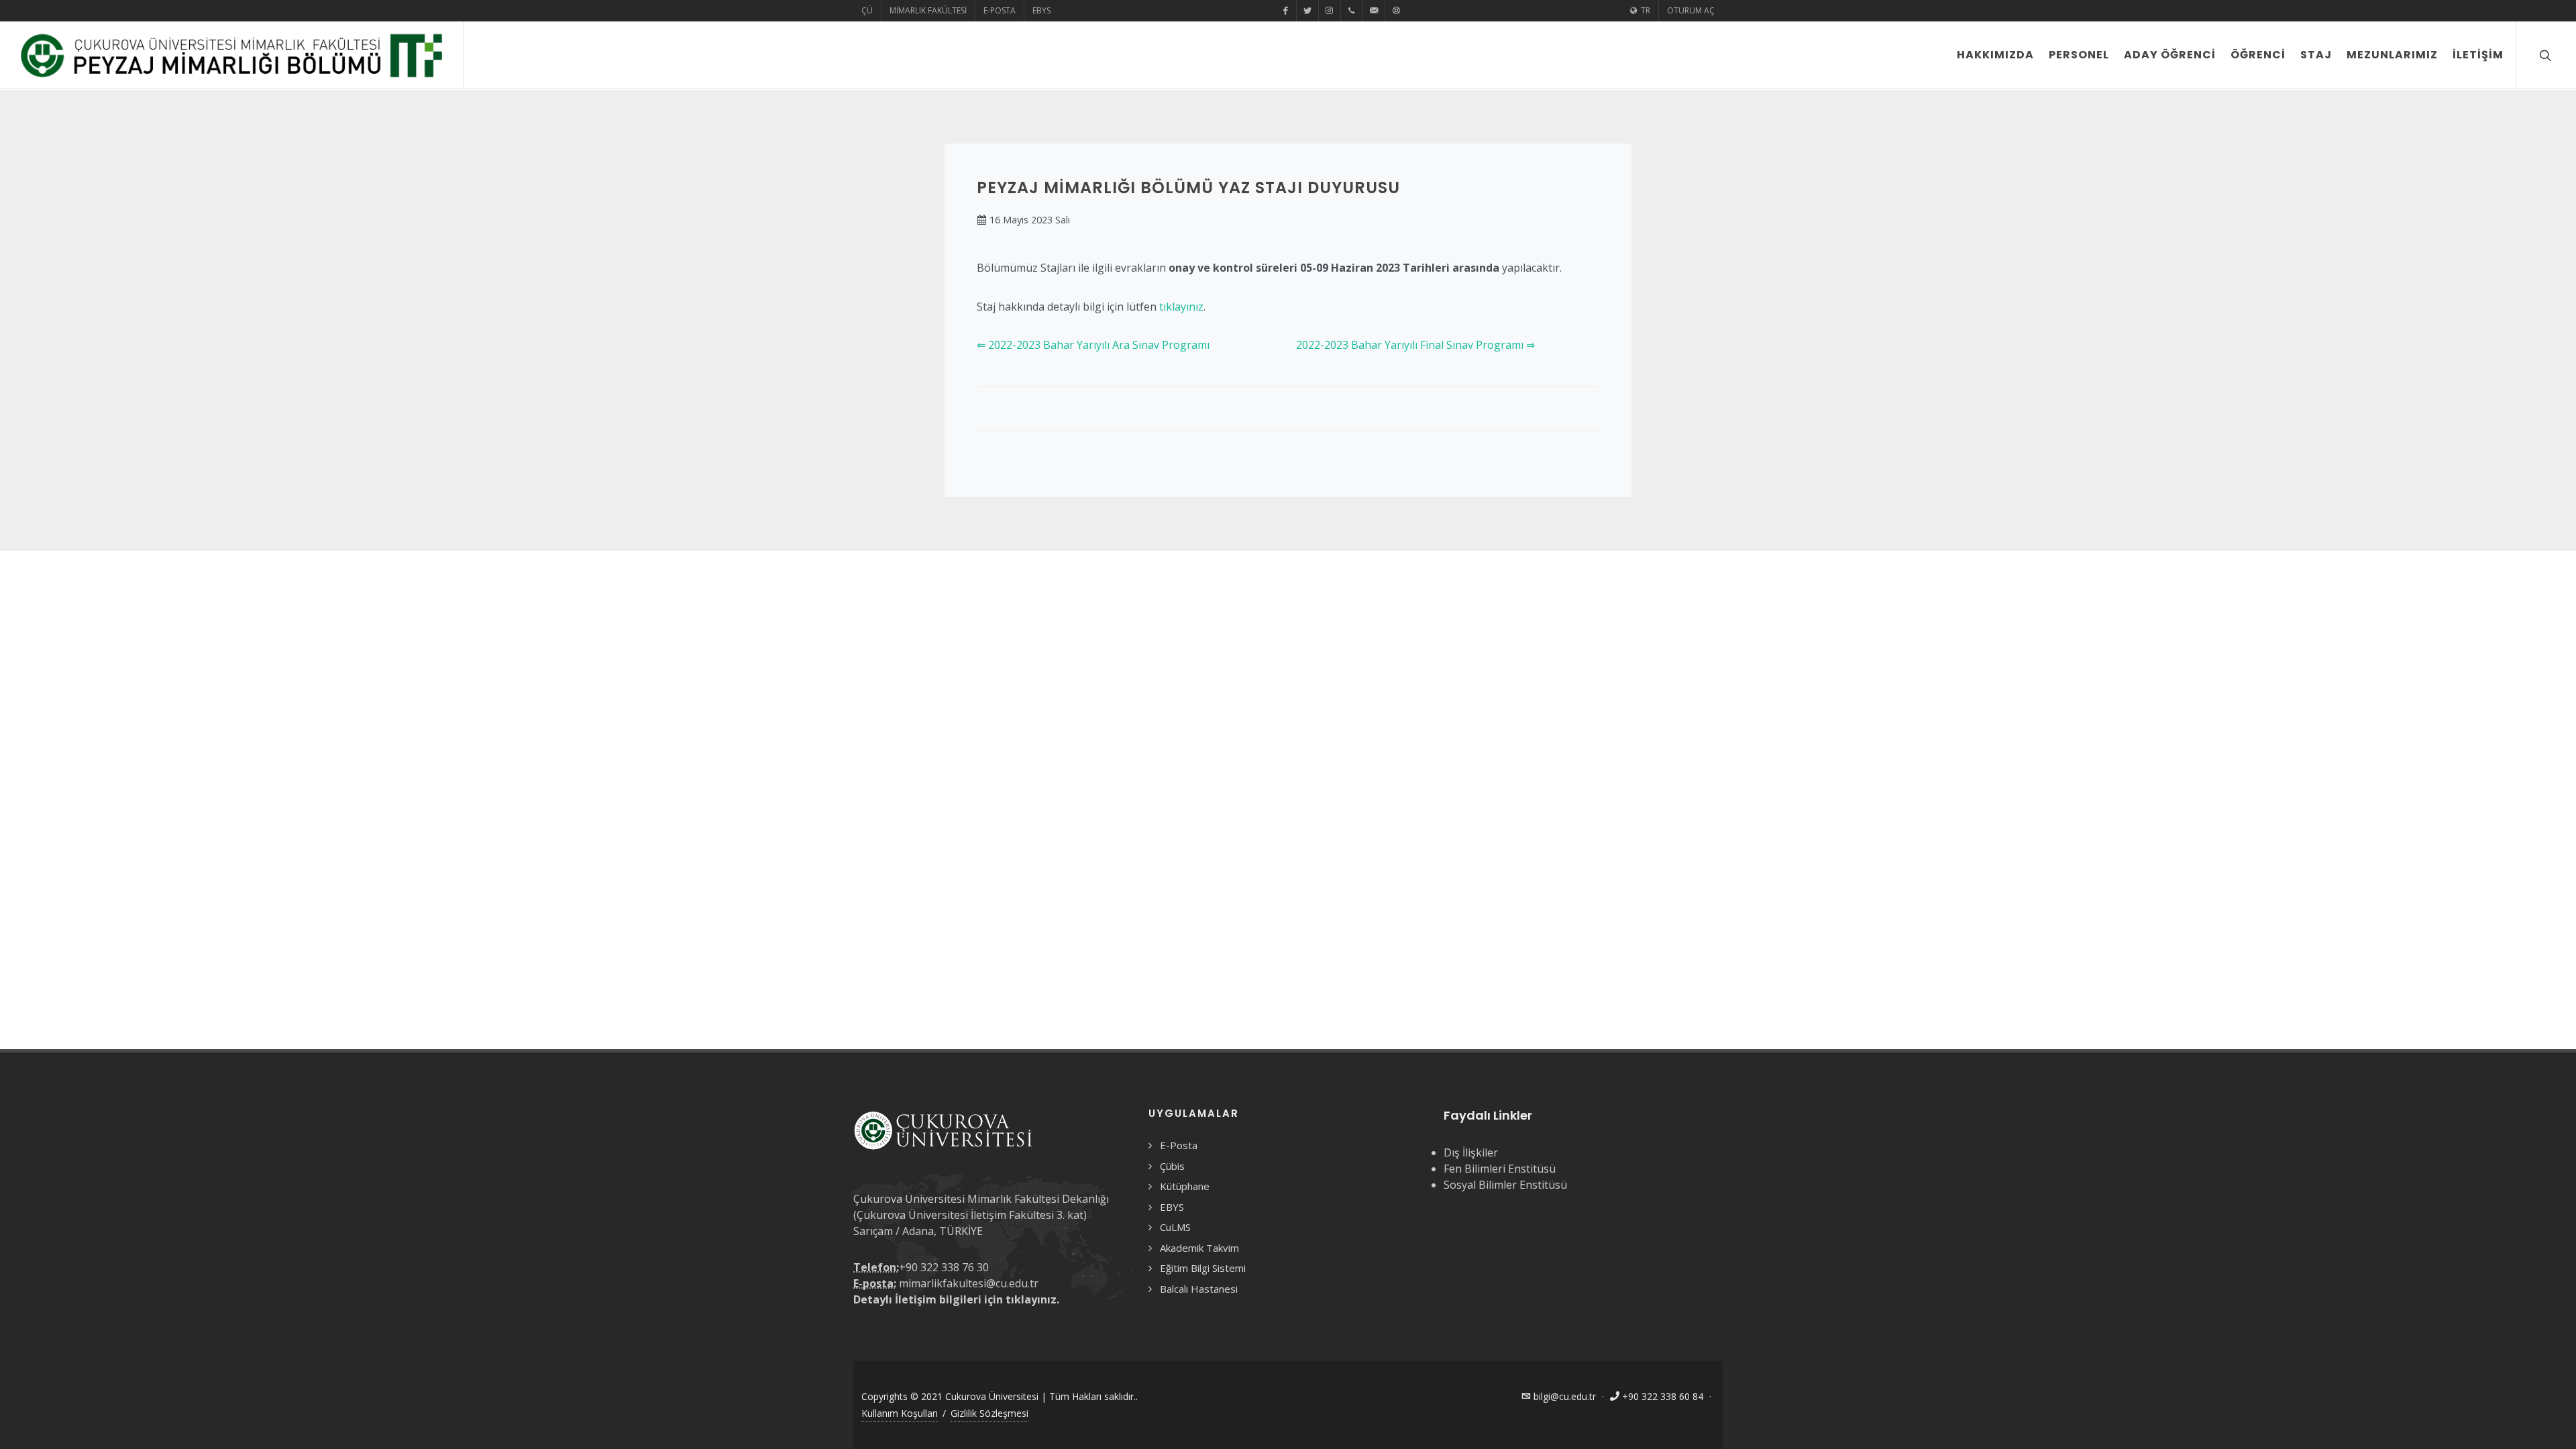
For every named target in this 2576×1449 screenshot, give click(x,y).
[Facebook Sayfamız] (1285, 11)
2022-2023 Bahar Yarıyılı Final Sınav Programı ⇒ (1415, 345)
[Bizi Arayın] (1352, 11)
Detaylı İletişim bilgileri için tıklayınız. (956, 1299)
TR (1645, 10)
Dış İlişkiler (1471, 1152)
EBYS (1041, 10)
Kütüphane (1185, 1186)
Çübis (1172, 1166)
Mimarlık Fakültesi (928, 10)
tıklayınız (1181, 307)
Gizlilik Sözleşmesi (989, 1413)
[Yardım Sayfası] (1396, 11)
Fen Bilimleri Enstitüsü (1500, 1169)
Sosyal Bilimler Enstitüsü (1505, 1185)
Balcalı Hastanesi (1199, 1289)
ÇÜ (867, 10)
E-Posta (1000, 10)
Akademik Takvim (1199, 1248)
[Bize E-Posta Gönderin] (1374, 11)
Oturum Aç (1691, 10)
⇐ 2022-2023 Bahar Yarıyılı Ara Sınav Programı (1093, 345)
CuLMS (1175, 1227)
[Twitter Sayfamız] (1307, 11)
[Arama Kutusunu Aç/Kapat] (2544, 55)
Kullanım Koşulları (900, 1413)
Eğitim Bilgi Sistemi (1203, 1268)
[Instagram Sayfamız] (1330, 11)
